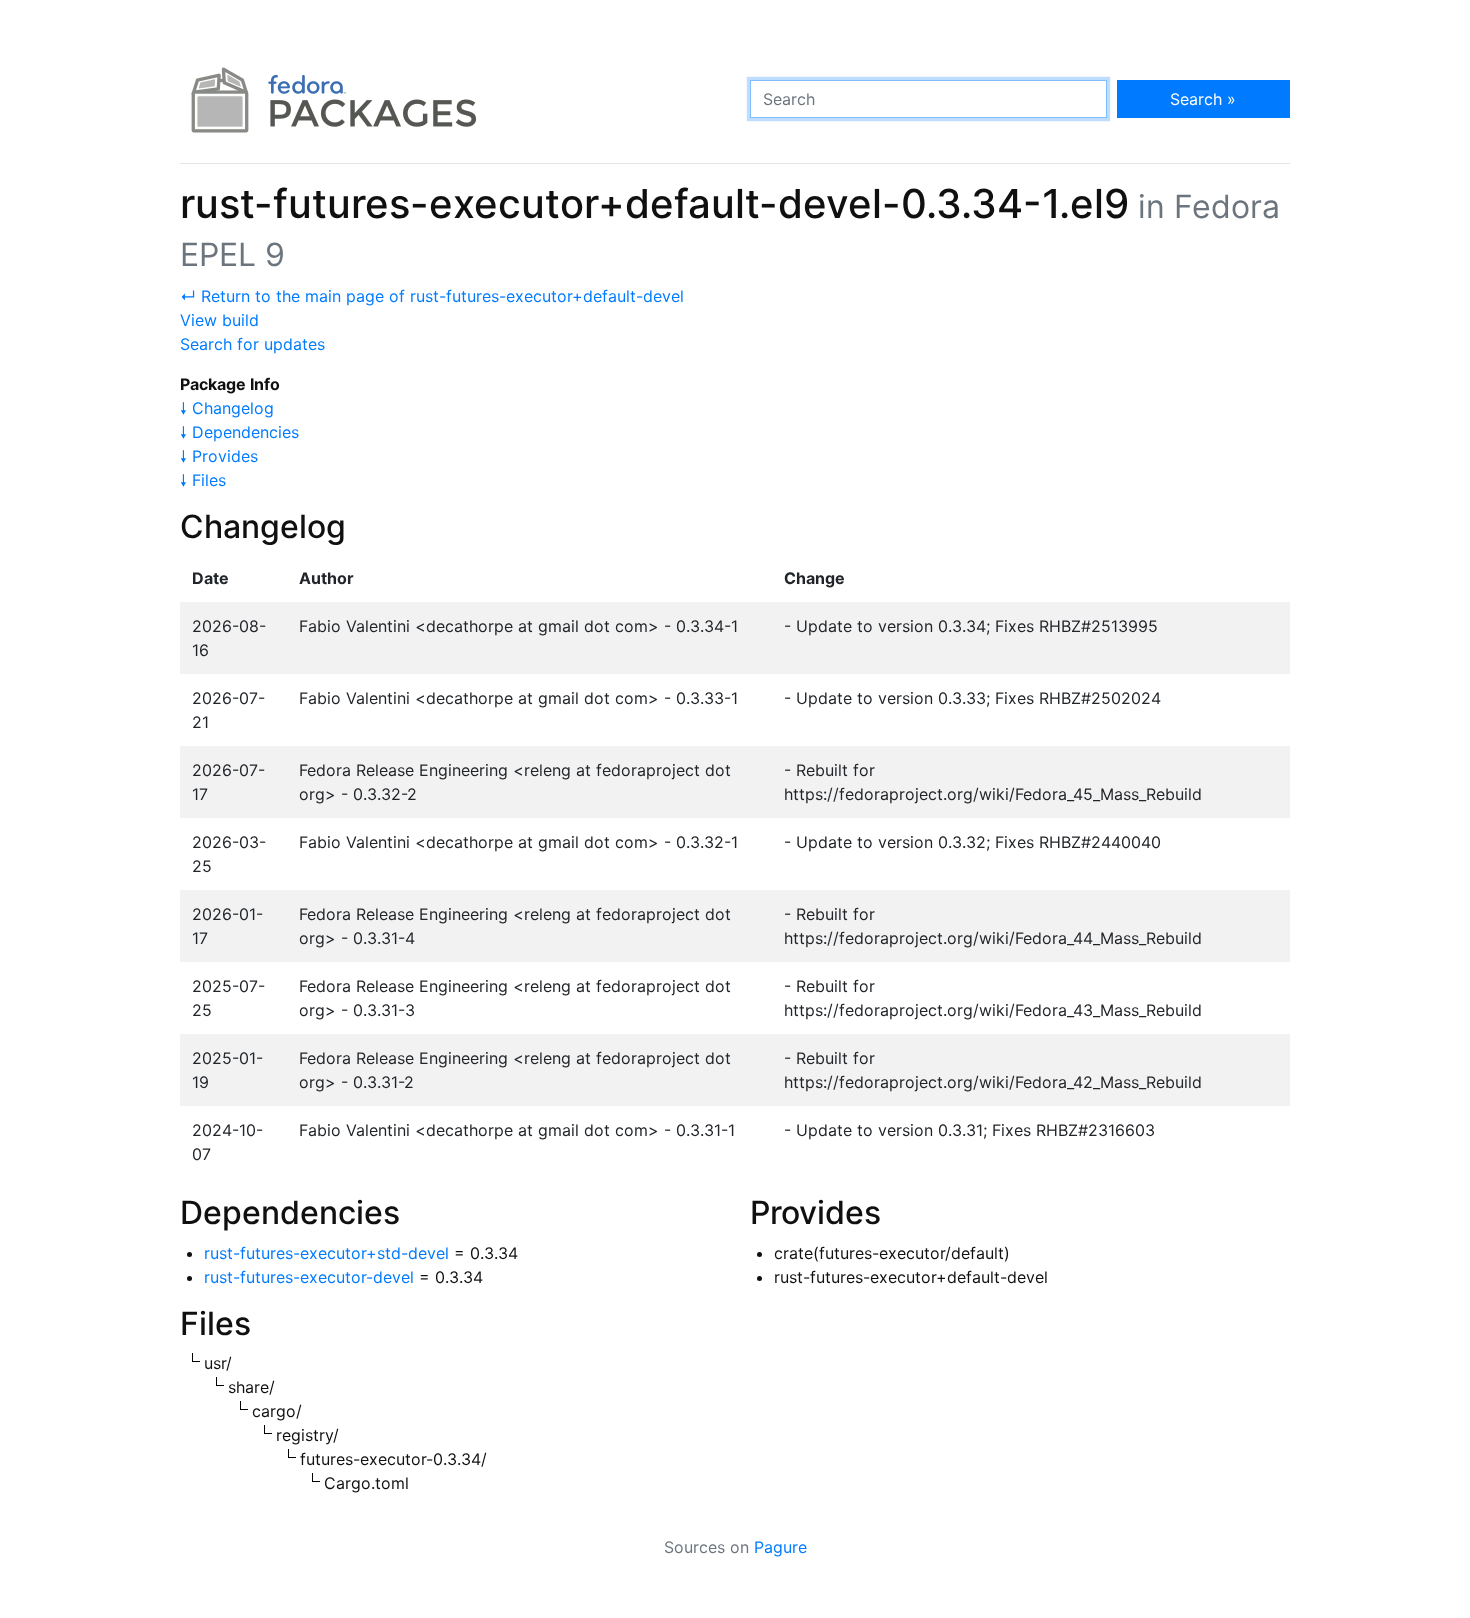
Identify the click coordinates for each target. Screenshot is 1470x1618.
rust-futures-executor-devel (309, 1277)
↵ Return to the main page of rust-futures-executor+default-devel (432, 296)
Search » (1203, 99)
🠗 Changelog (227, 408)
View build (219, 320)
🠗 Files (203, 480)
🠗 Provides (219, 456)
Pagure (780, 1547)
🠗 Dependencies (239, 432)
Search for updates (252, 344)
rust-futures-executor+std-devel (326, 1253)
